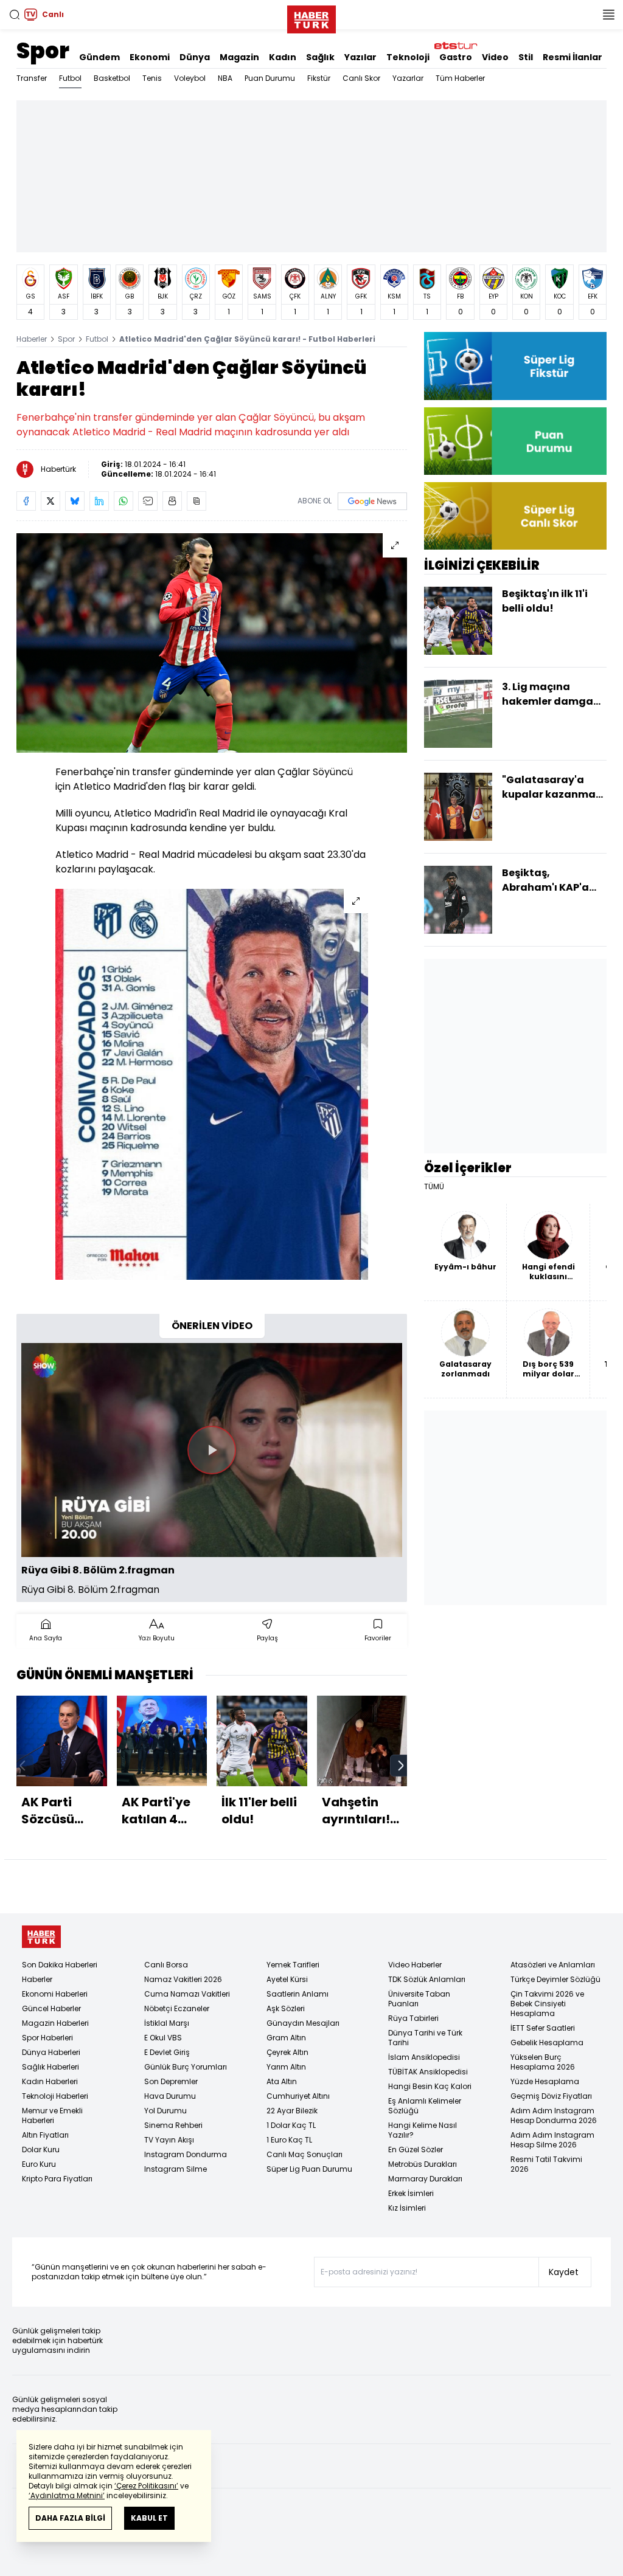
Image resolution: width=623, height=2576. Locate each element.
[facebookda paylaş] (26, 501)
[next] (401, 1766)
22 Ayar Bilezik (292, 2111)
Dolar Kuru (41, 2150)
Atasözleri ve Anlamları (553, 1965)
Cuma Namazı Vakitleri (187, 1994)
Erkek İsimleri (411, 2193)
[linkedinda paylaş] (99, 501)
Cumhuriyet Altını (298, 2096)
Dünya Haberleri (51, 2052)
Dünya (195, 57)
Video (495, 57)
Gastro (456, 57)
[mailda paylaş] (148, 501)
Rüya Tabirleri (413, 2018)
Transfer (32, 78)
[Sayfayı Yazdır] (172, 501)
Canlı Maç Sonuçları (305, 2154)
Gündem (99, 57)
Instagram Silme (176, 2169)
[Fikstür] (515, 366)
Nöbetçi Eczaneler (177, 2008)
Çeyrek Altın (287, 2052)
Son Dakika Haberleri (60, 1965)
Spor (43, 51)
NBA (225, 78)
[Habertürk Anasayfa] (311, 17)
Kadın (283, 57)
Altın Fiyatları (45, 2135)
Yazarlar (408, 78)
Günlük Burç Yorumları (186, 2067)
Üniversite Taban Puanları (419, 1999)
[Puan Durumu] (515, 441)
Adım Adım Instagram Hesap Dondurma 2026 (554, 2115)
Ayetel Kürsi (287, 1979)
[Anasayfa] (41, 1937)
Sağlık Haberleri (50, 2067)
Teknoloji (408, 57)
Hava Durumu (170, 2096)
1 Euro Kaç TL (289, 2140)
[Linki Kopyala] (197, 501)
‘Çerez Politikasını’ (146, 2486)
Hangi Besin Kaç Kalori (430, 2086)
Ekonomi (150, 57)
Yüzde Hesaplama (545, 2081)
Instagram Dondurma (186, 2154)
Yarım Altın (286, 2067)
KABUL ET (149, 2518)
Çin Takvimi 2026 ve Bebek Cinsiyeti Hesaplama (547, 2004)
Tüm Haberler (460, 78)
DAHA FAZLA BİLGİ (70, 2518)
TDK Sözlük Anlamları (427, 1979)
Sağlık (320, 57)
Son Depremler (171, 2081)
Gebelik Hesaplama (547, 2042)
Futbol (70, 78)
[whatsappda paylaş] (124, 501)
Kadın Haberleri (50, 2081)
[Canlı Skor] (515, 516)
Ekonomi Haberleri (55, 1994)
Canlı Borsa (166, 1965)
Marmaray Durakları (425, 2179)
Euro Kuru (39, 2164)
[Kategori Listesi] (608, 15)
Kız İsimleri (407, 2208)
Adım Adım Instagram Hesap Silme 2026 (552, 2140)
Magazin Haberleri (55, 2023)
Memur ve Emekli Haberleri (52, 2115)
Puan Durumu (270, 78)
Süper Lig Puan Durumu (309, 2169)
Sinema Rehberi (173, 2125)
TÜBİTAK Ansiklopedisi (428, 2072)
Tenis (152, 78)
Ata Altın (282, 2081)
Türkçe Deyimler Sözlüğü (555, 1979)
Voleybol (190, 78)
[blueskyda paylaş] (75, 501)
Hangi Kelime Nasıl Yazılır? (423, 2130)
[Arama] (15, 15)
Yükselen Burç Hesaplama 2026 (543, 2062)
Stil (526, 57)
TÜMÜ (434, 1187)
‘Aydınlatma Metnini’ (67, 2495)
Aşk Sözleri (286, 2008)
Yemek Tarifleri (293, 1965)
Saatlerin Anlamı (298, 1994)
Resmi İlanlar (573, 57)
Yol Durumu (165, 2111)
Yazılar (360, 57)
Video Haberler (415, 1965)
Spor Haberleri (47, 2038)
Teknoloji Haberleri (55, 2096)
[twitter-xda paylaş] (50, 501)
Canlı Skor (361, 78)
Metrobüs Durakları (423, 2164)
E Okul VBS (163, 2038)
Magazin (239, 57)
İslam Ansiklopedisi (424, 2057)
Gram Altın (286, 2038)
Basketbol (112, 78)
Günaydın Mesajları (303, 2023)
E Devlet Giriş (167, 2052)
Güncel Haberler (51, 2008)
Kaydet (564, 2272)
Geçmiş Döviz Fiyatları (551, 2096)
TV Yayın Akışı (169, 2140)
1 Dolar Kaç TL (291, 2125)
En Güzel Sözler (416, 2150)
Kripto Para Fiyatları (57, 2179)
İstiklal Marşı (167, 2023)
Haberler (32, 339)
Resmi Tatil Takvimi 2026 (546, 2164)
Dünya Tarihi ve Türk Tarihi (425, 2038)
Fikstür (319, 78)
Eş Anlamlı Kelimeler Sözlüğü (425, 2106)
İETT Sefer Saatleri (543, 2028)
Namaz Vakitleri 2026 (183, 1979)
